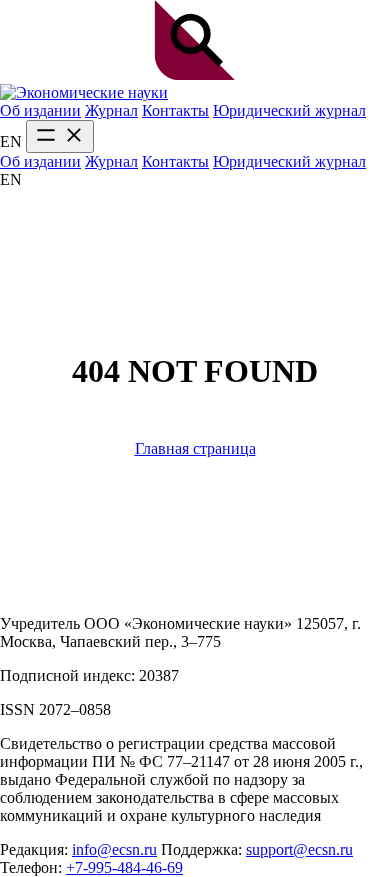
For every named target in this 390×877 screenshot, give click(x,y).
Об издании (40, 110)
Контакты (175, 110)
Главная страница (195, 448)
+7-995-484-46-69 (124, 867)
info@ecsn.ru (114, 849)
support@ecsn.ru (299, 849)
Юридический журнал (289, 110)
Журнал (111, 110)
